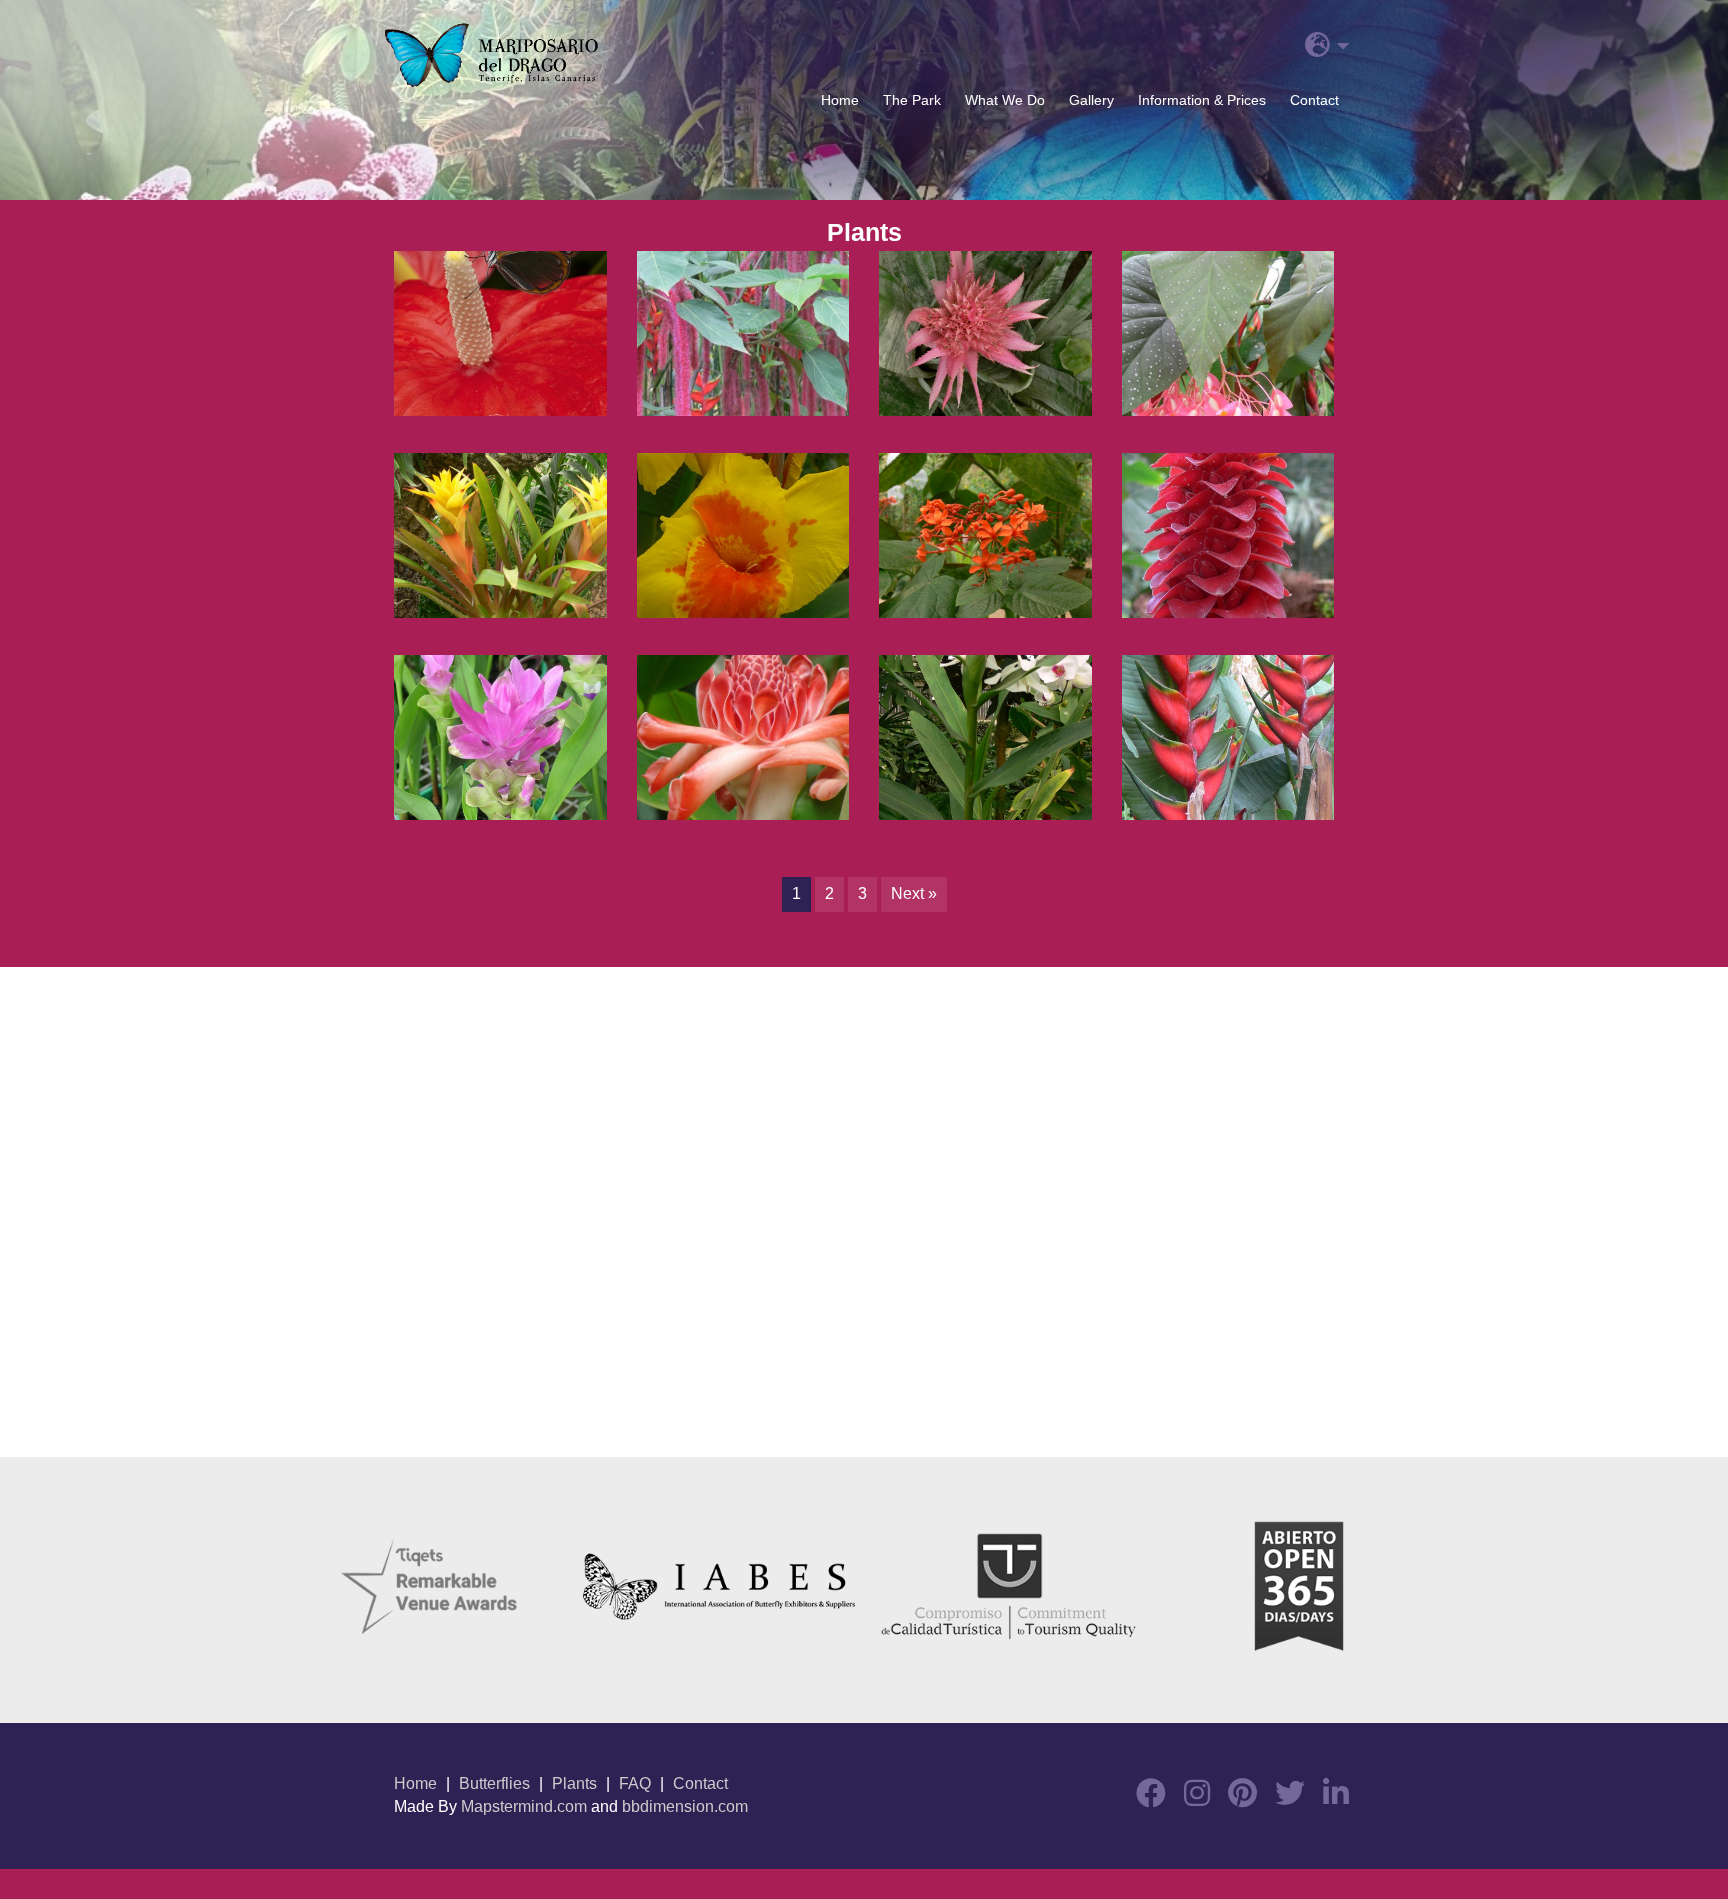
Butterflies (494, 1783)
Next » (914, 893)
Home (840, 100)
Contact (1314, 100)
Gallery (1091, 100)
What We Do (1005, 100)
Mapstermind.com (524, 1806)
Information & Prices (1202, 100)
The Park (912, 100)
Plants (574, 1783)
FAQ (635, 1783)
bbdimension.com (685, 1806)
